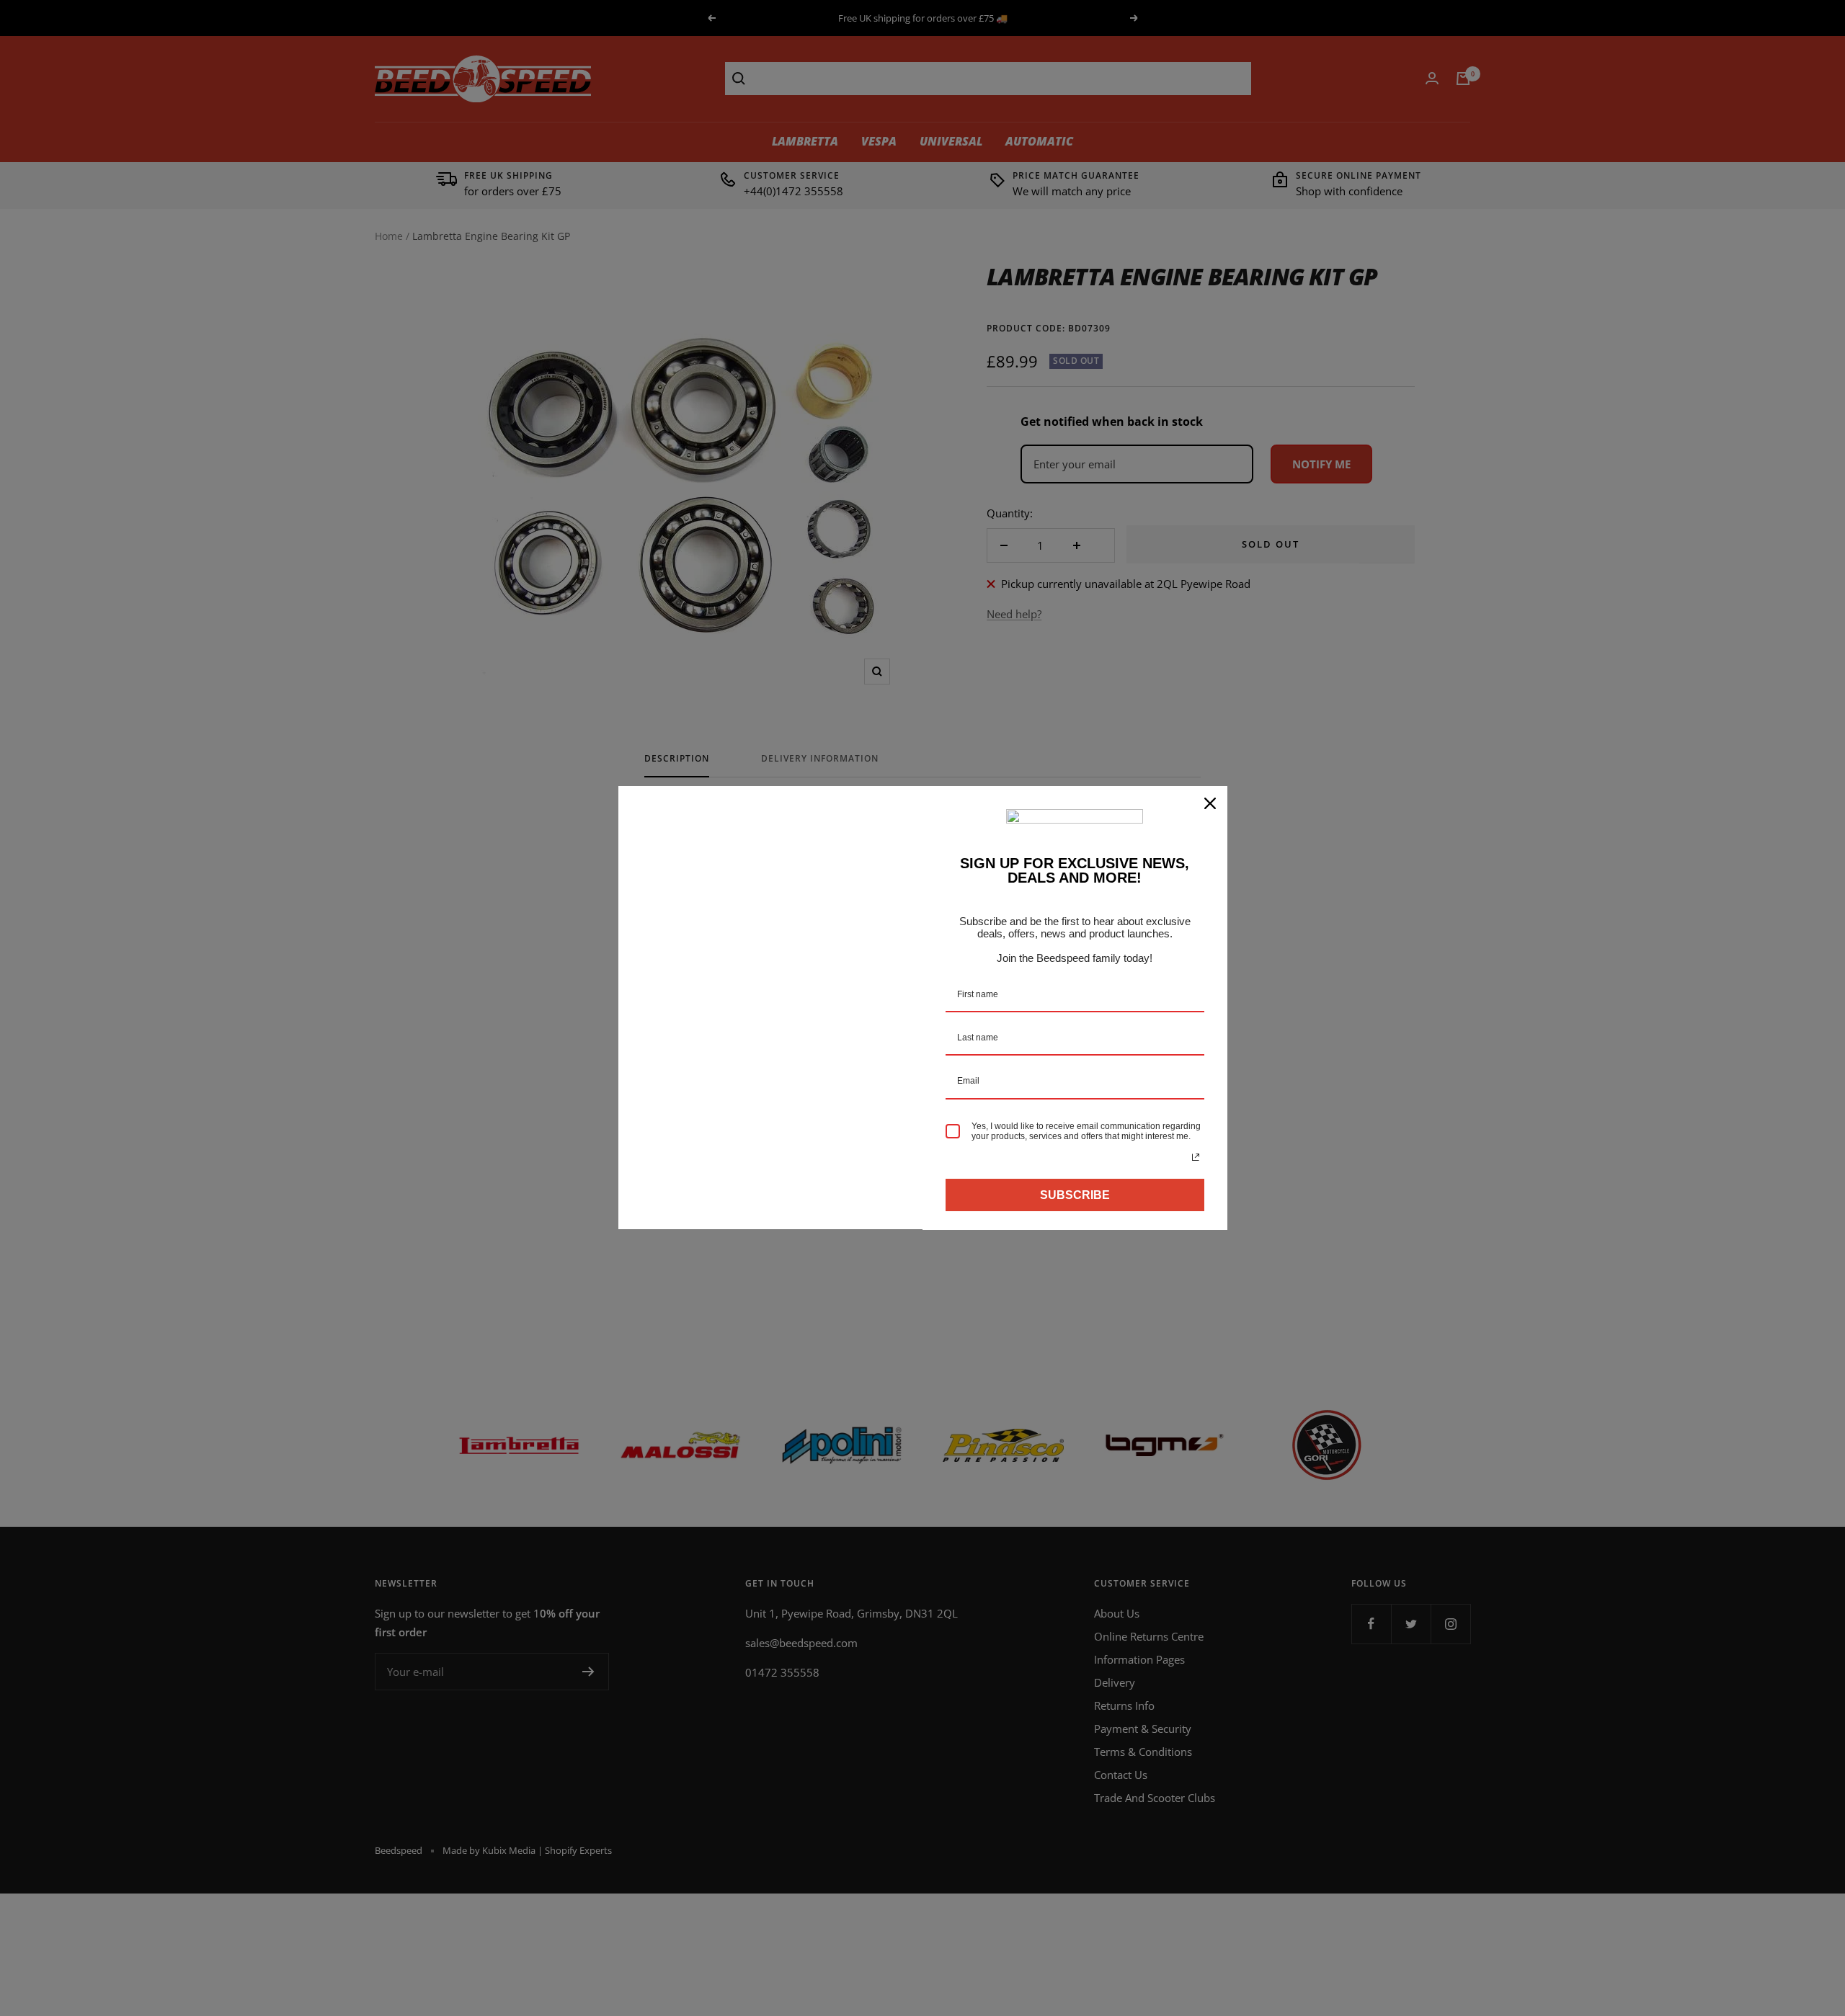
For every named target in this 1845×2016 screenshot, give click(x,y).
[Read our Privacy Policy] (1196, 1157)
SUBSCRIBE (1075, 1195)
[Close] (1210, 803)
